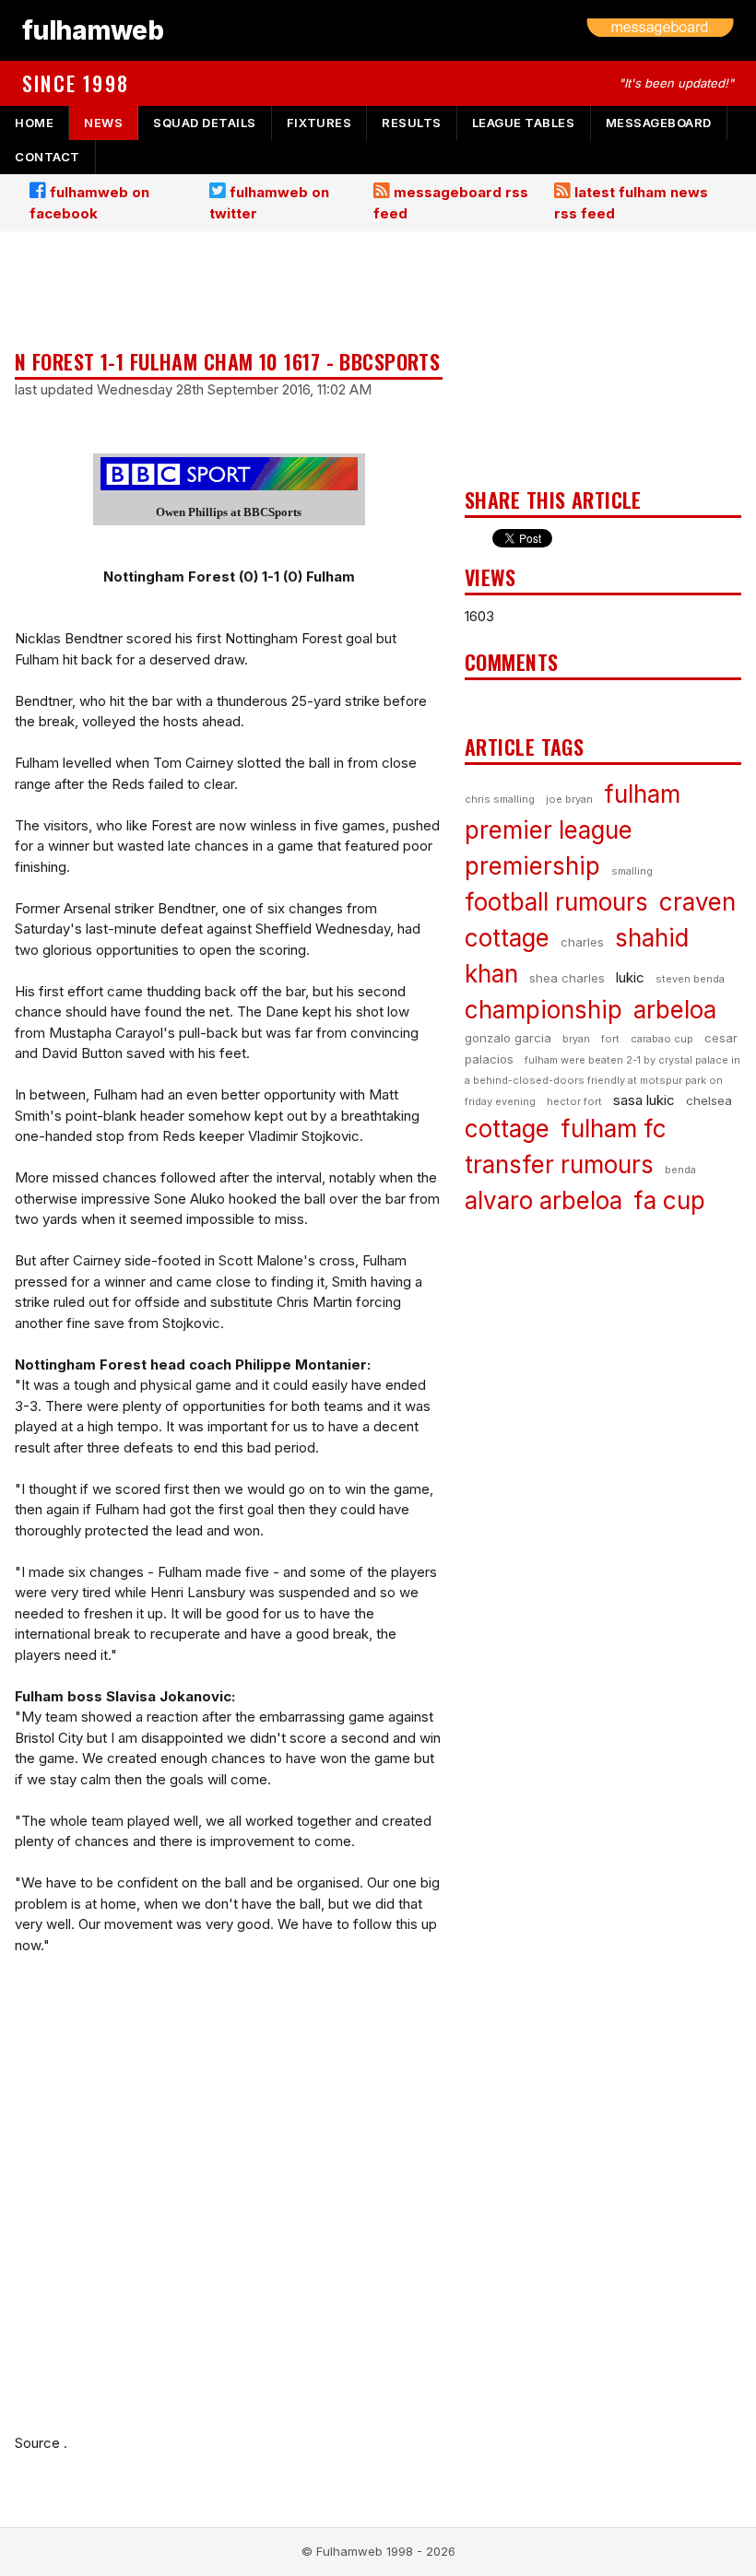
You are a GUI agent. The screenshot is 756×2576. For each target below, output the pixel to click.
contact (47, 157)
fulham (642, 794)
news (103, 123)
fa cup (669, 1200)
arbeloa (675, 1010)
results (412, 123)
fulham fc (614, 1129)
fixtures (319, 123)
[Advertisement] (229, 292)
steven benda (690, 979)
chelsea (709, 1100)
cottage (507, 1129)
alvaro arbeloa (543, 1200)
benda (680, 1170)
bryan (576, 1039)
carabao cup (662, 1039)
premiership (532, 866)
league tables (524, 123)
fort (610, 1039)
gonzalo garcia (508, 1038)
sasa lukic (644, 1100)
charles (582, 942)
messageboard (659, 123)
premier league (549, 830)
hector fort (574, 1101)
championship (543, 1010)
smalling (632, 871)
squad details (205, 123)
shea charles (567, 978)
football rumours (556, 902)
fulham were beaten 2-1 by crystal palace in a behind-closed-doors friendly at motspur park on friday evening (602, 1081)
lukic (630, 977)
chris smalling (500, 799)
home (34, 123)
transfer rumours (559, 1164)
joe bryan (569, 799)
